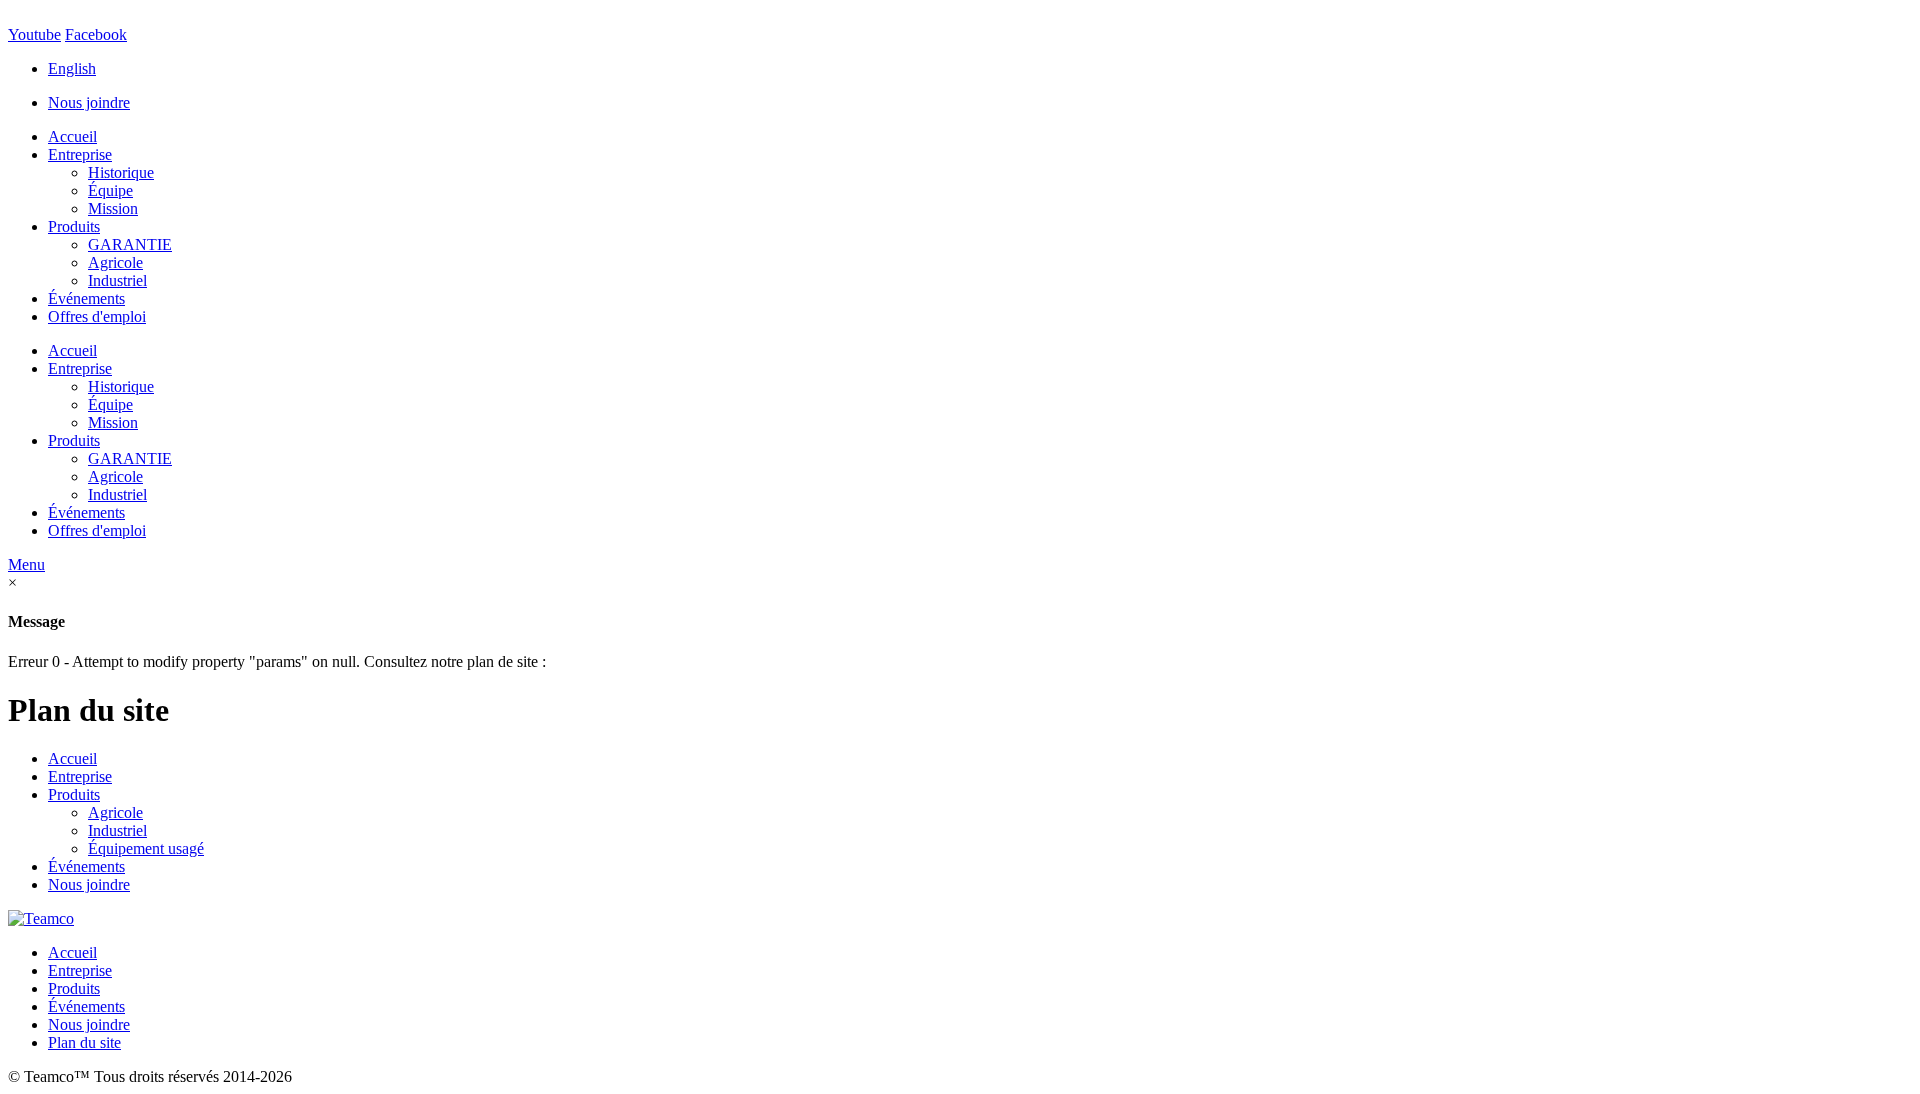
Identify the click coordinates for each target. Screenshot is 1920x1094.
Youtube (34, 34)
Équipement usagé (146, 848)
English (72, 68)
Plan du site (84, 1042)
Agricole (115, 262)
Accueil (72, 136)
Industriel (117, 280)
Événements (86, 298)
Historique (121, 172)
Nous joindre (89, 102)
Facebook (96, 34)
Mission (113, 208)
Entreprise (80, 154)
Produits (74, 226)
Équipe (110, 190)
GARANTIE (130, 244)
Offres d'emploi (97, 316)
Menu (26, 564)
